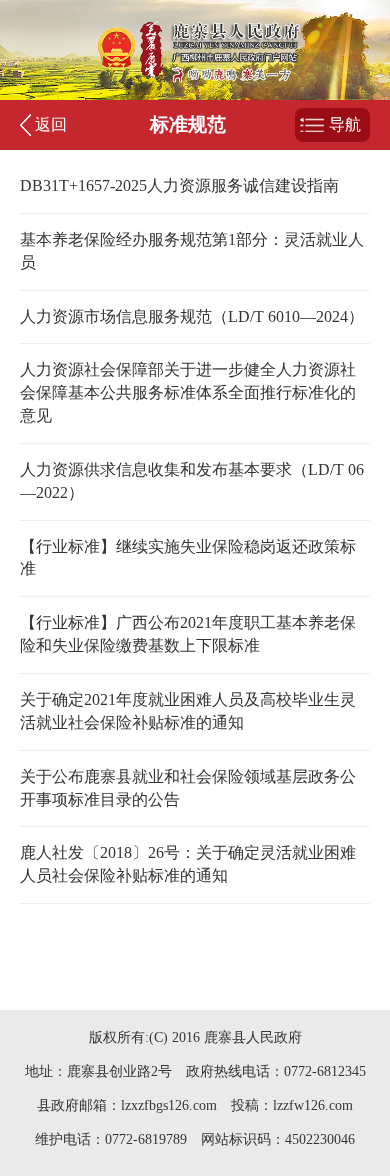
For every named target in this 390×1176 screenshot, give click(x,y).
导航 (345, 124)
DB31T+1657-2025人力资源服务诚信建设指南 (179, 185)
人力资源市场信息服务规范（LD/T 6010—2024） (192, 316)
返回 (51, 124)
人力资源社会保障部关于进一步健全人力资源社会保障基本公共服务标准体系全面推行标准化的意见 (188, 392)
